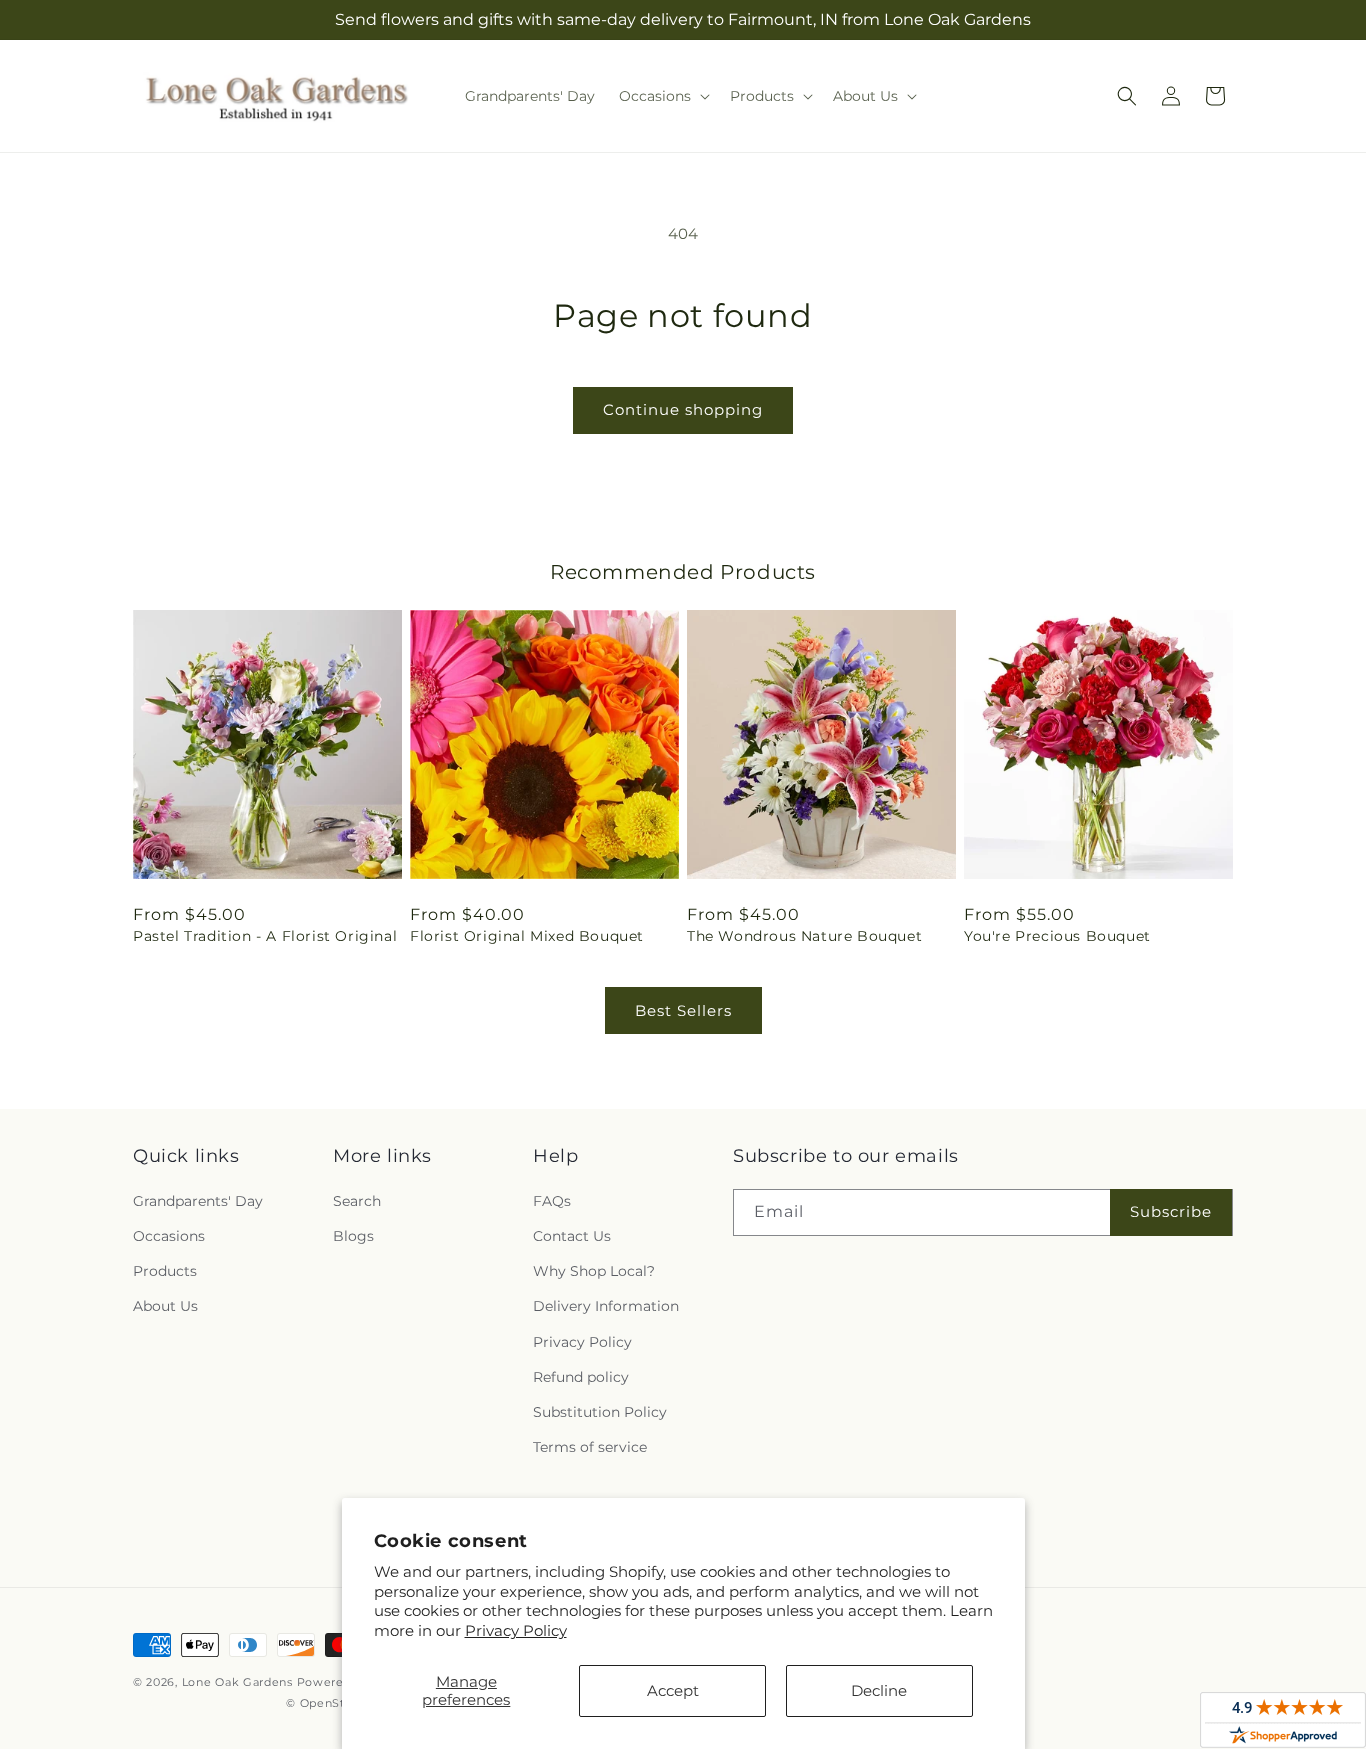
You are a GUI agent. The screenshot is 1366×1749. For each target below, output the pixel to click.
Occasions (169, 1236)
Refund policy (581, 1377)
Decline (879, 1690)
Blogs (353, 1236)
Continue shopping (683, 409)
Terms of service (590, 1447)
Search (357, 1201)
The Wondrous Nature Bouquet (804, 936)
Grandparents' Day (198, 1201)
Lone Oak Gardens (237, 1682)
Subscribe (1171, 1211)
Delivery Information (606, 1306)
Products (165, 1271)
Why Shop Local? (594, 1271)
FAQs (552, 1201)
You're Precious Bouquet (1057, 936)
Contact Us (572, 1236)
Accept (673, 1690)
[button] (662, 96)
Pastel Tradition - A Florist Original (265, 936)
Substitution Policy (600, 1412)
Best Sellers (683, 1010)
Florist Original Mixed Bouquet (527, 936)
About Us (165, 1306)
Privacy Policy (516, 1630)
